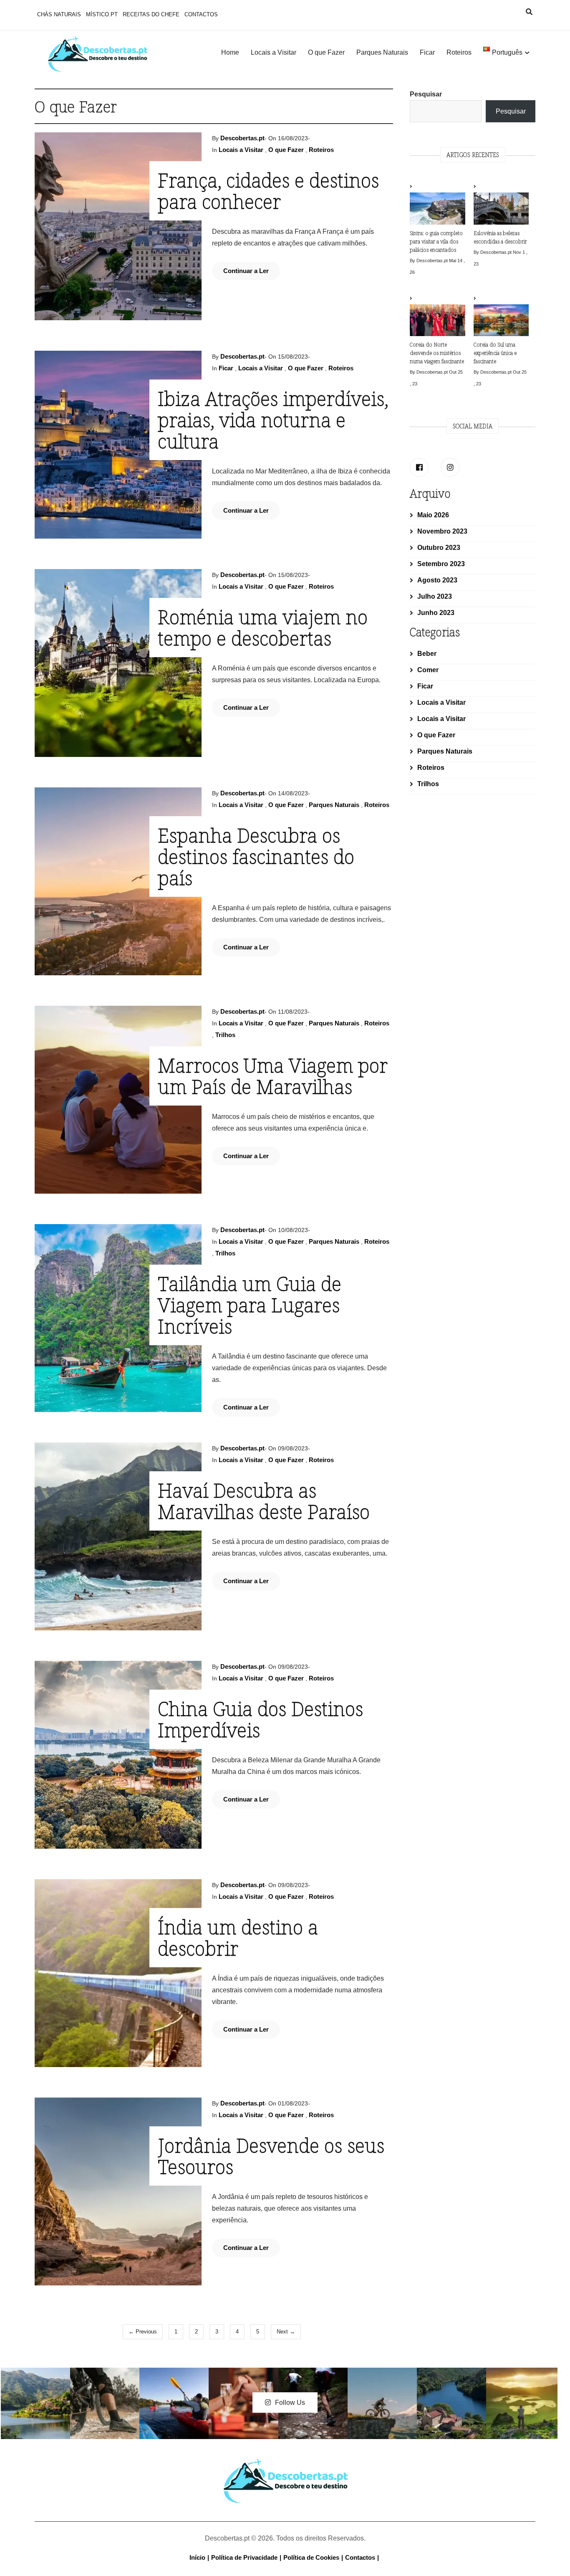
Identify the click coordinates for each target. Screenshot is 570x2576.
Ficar (427, 52)
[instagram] (450, 467)
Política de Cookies (311, 2557)
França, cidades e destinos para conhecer (268, 191)
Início (197, 2557)
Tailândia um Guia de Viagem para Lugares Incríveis (250, 1305)
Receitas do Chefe (151, 14)
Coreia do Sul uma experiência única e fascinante (495, 353)
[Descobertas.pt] (285, 2465)
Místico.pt (102, 14)
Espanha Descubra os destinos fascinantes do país (256, 856)
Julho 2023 (435, 596)
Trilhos (225, 1035)
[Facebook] (419, 467)
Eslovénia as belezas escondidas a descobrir (500, 237)
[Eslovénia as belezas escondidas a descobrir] (501, 205)
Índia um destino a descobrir (238, 1937)
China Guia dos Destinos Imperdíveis (260, 1719)
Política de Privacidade (244, 2557)
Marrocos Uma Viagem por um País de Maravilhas (273, 1076)
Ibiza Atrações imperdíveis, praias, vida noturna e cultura (273, 420)
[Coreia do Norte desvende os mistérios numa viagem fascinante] (437, 316)
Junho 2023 (436, 613)
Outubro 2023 (439, 548)
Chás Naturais (59, 14)
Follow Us (290, 2403)
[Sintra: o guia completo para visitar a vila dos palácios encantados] (437, 205)
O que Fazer (326, 52)
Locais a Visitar (274, 52)
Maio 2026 (433, 515)
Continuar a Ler (246, 271)
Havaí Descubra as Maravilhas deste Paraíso (264, 1501)
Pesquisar (426, 94)
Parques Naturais (382, 52)
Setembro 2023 (441, 564)
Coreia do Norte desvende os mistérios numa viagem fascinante (437, 353)
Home (230, 52)
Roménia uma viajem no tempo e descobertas (263, 627)
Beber (427, 654)
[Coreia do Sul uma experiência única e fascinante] (501, 316)
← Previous (143, 2332)
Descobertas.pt (242, 138)
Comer (428, 670)
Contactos (201, 14)
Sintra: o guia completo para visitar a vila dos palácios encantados (436, 241)
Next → (286, 2332)
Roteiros (459, 52)
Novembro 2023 (442, 531)
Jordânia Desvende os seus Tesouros (271, 2156)
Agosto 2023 (437, 580)
